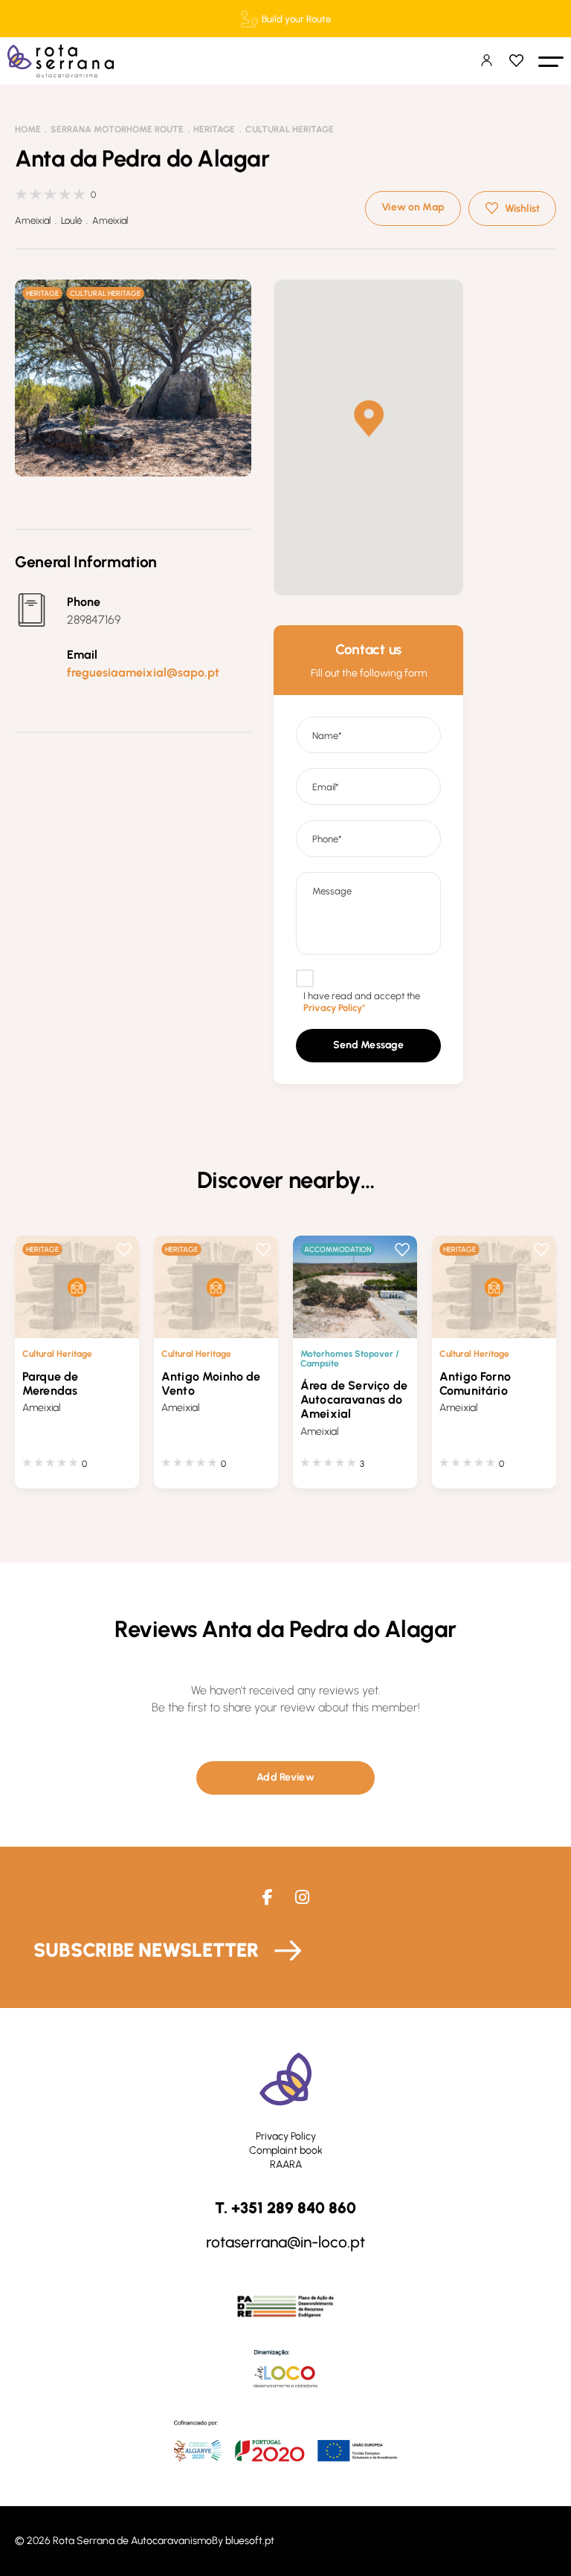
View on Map (413, 207)
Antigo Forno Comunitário (475, 1384)
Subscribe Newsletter (146, 1950)
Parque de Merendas (50, 1384)
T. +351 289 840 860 (285, 2208)
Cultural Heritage (290, 129)
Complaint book (286, 2150)
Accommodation (338, 1249)
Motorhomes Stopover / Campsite (350, 1358)
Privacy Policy (286, 2136)
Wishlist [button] (522, 209)
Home (28, 129)
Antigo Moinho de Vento (211, 1384)
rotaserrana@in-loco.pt (285, 2242)
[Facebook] (268, 1898)
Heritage (214, 129)
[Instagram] (302, 1898)
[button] (551, 61)
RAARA (286, 2165)
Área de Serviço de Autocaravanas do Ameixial (354, 1400)
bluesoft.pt (250, 2541)
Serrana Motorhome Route (117, 129)
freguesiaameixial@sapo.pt (143, 672)
